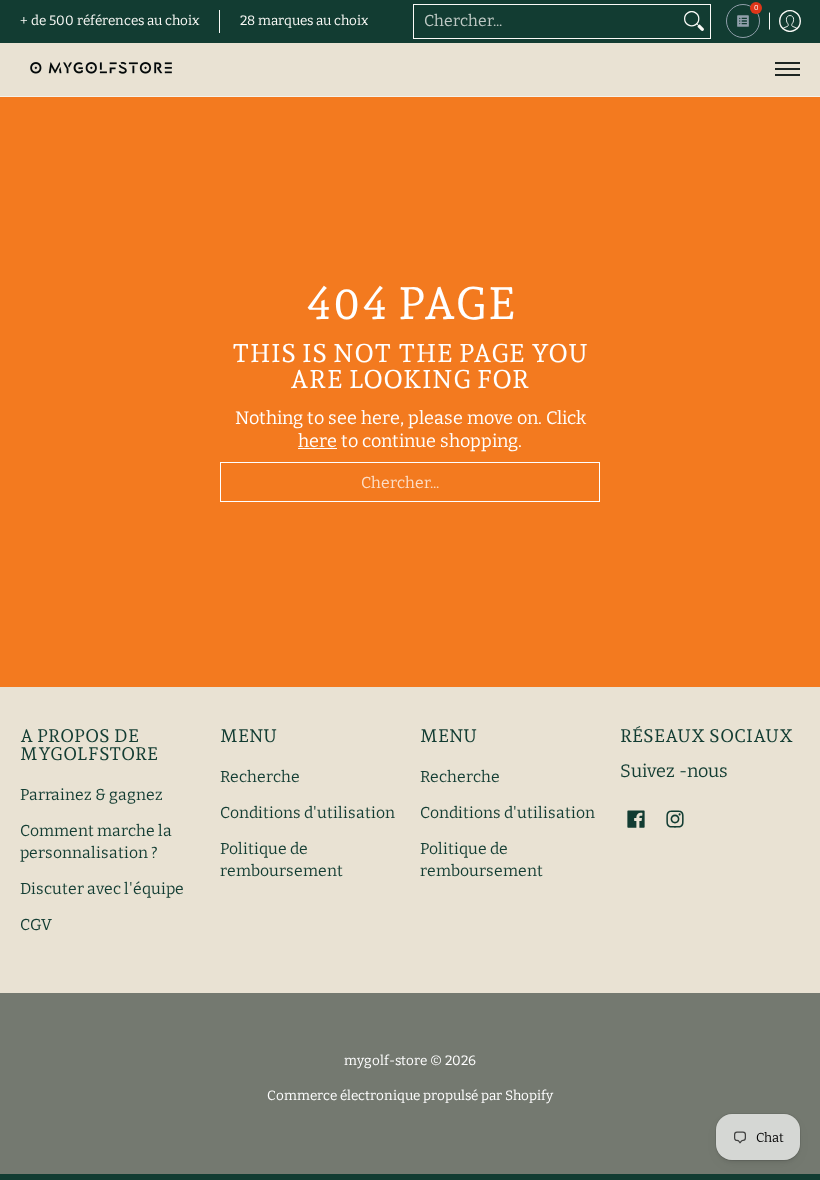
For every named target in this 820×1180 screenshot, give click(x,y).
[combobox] (546, 21)
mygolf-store (385, 1060)
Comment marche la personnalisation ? (96, 842)
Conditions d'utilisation (307, 812)
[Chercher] (694, 21)
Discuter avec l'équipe (102, 888)
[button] (636, 821)
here (317, 441)
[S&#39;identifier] (790, 21)
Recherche (260, 776)
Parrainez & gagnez (91, 794)
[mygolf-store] (100, 69)
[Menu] (786, 69)
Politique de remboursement (281, 860)
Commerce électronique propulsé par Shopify (410, 1095)
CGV (36, 924)
